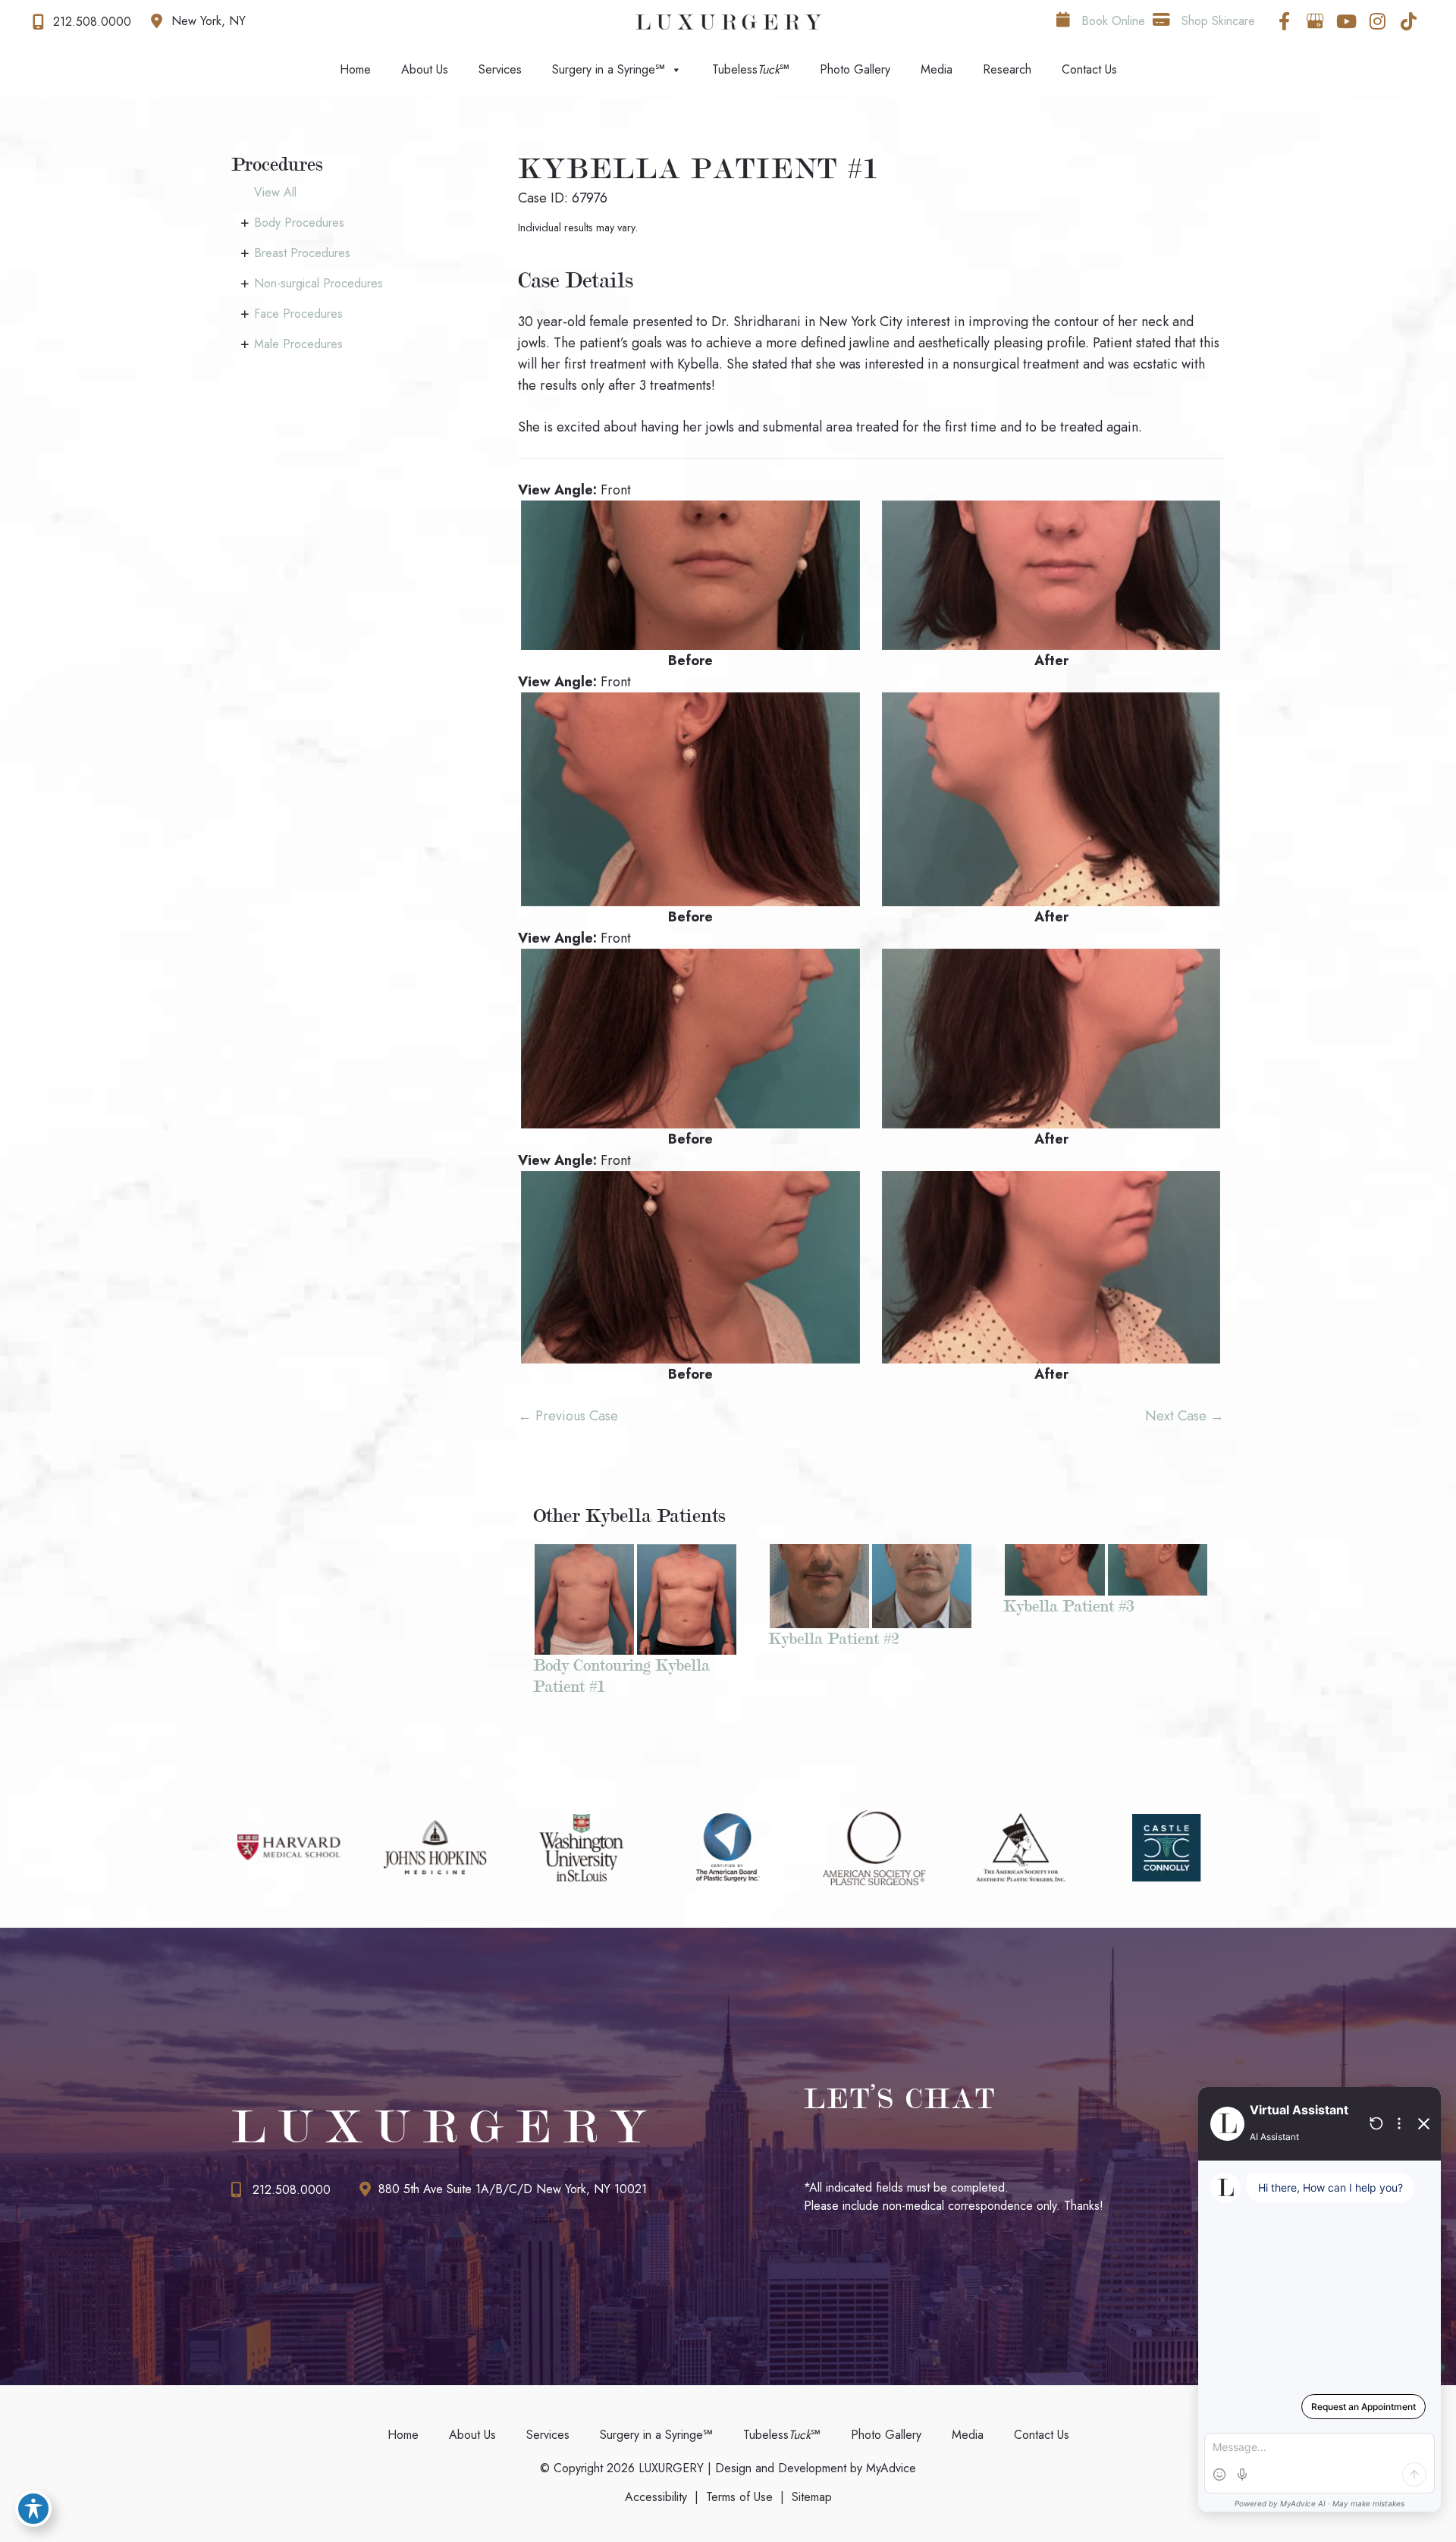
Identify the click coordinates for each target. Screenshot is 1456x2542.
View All (275, 192)
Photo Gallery (855, 69)
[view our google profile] (1315, 21)
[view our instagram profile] (1377, 21)
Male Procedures (298, 344)
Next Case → (1185, 1416)
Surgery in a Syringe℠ (609, 69)
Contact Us (1089, 69)
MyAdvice (889, 2468)
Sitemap (812, 2497)
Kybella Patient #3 (1068, 1606)
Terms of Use (739, 2497)
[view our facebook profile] (1284, 21)
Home (355, 69)
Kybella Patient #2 (833, 1638)
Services (500, 69)
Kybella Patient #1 (699, 169)
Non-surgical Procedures (318, 283)
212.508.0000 (292, 2190)
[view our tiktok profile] (1408, 21)
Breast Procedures (302, 253)
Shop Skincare (1216, 21)
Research (1007, 69)
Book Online (1111, 21)
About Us (425, 69)
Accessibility (656, 2497)
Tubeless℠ (751, 69)
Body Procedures (299, 223)
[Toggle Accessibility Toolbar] (33, 2509)
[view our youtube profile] (1346, 21)
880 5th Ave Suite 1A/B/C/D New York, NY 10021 (513, 2189)
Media (937, 69)
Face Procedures (298, 314)
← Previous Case (568, 1416)
